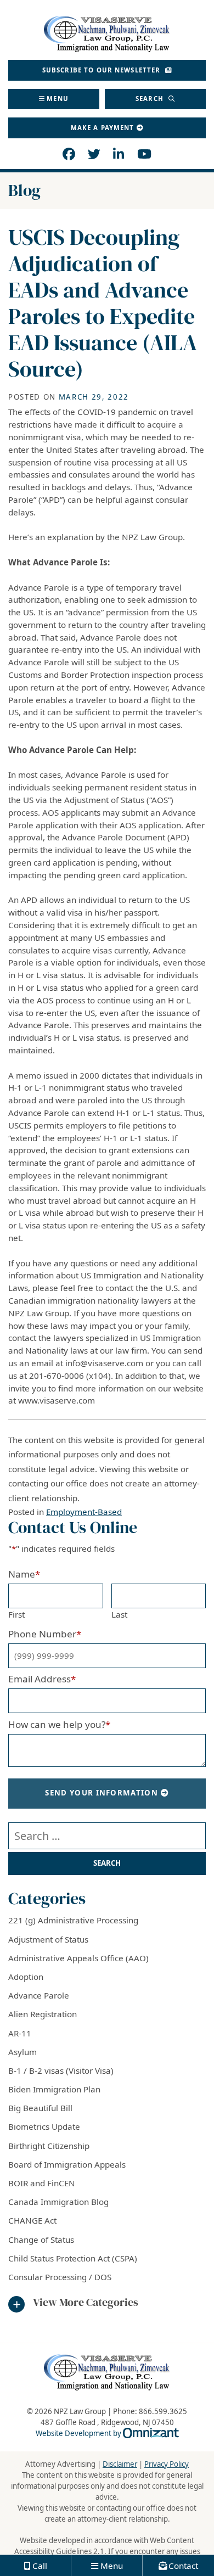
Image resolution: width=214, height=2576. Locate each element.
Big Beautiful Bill (40, 2108)
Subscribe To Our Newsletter (103, 70)
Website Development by (107, 2433)
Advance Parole (39, 1995)
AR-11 (20, 2033)
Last (119, 1614)
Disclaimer (120, 2464)
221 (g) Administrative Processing (73, 1920)
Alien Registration (43, 2014)
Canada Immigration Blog (58, 2202)
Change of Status (41, 2240)
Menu (58, 99)
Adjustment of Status (48, 1939)
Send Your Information (102, 1793)
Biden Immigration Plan (54, 2089)
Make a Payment (103, 128)
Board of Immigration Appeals (67, 2164)
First (16, 1614)
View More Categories (86, 2303)
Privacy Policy (167, 2464)
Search (151, 99)
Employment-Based (84, 1512)
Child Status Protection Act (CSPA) (73, 2258)
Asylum (22, 2052)
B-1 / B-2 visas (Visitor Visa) (61, 2070)
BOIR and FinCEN (42, 2183)
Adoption (26, 1977)
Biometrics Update (44, 2126)
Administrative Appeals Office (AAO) (78, 1958)
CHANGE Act (32, 2220)
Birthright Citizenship (49, 2146)
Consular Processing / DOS (60, 2277)
